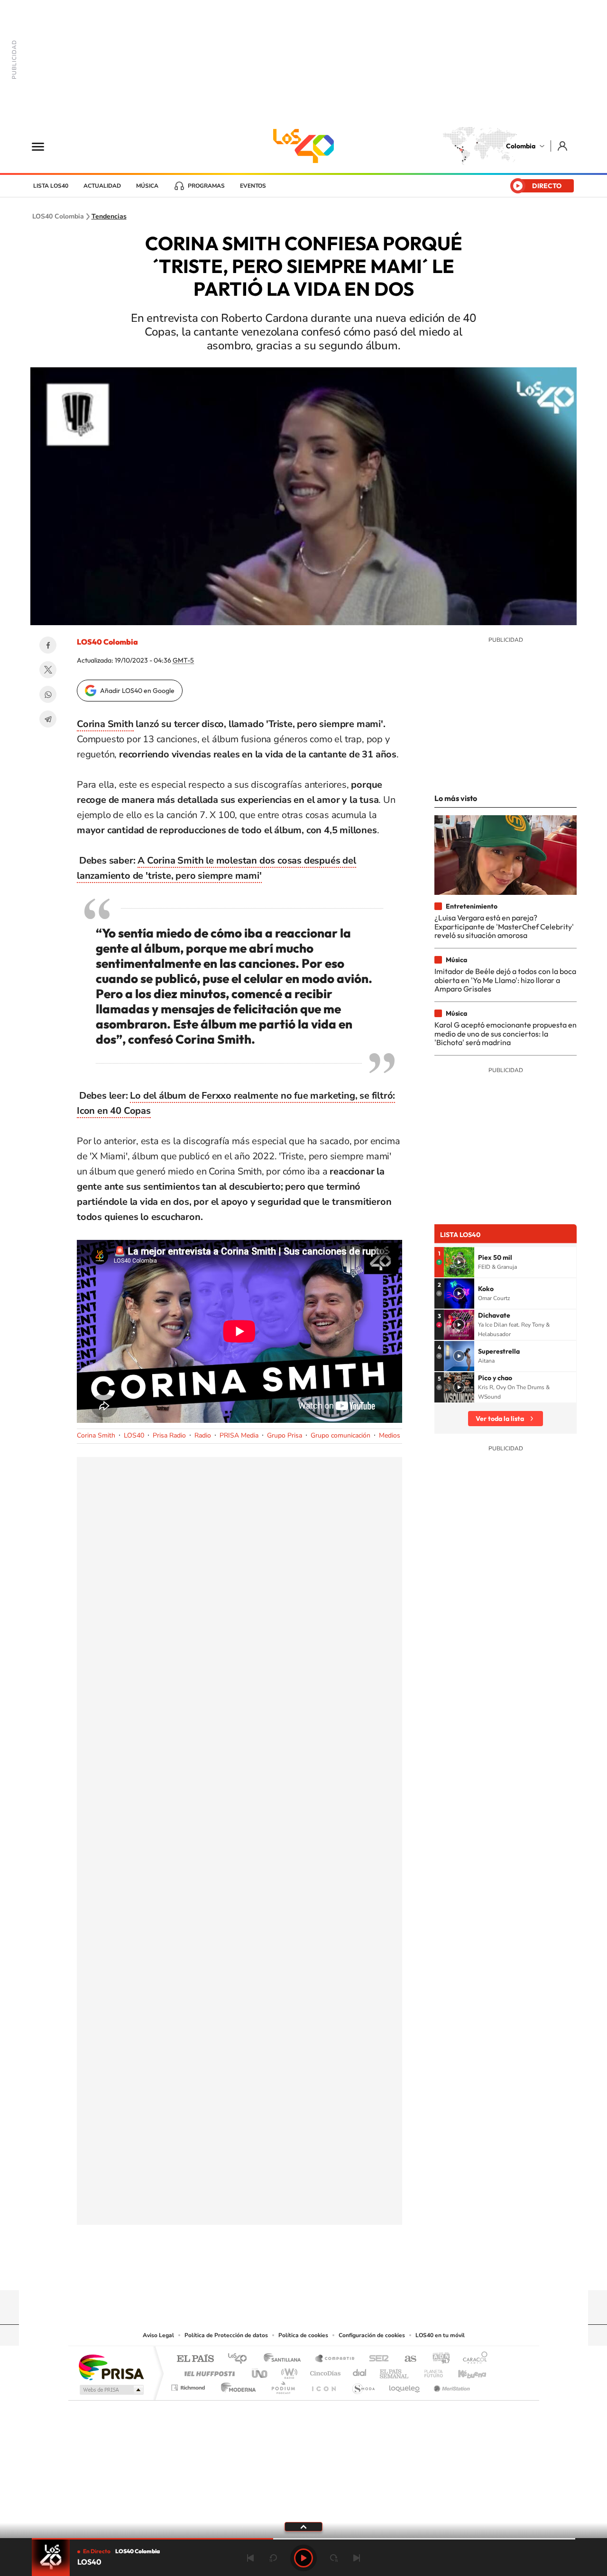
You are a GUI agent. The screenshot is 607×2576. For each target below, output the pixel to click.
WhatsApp (48, 694)
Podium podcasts (283, 2385)
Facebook (48, 645)
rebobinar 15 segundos (273, 2558)
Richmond (189, 2385)
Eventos (253, 186)
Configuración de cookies (372, 2335)
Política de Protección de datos (226, 2335)
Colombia (521, 146)
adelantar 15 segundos (334, 2558)
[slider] (303, 2539)
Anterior (250, 2558)
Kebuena (464, 2371)
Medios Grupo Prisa (111, 2390)
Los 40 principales (241, 2359)
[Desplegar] (303, 2526)
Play (303, 2558)
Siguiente (357, 2558)
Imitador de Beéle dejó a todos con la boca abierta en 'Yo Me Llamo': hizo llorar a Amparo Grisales (505, 980)
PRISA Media (239, 1435)
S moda (363, 2385)
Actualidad (102, 186)
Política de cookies (303, 2335)
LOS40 (134, 1435)
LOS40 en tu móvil (440, 2335)
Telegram (48, 719)
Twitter (48, 670)
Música (147, 186)
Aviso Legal (158, 2335)
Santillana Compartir (335, 2359)
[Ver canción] (459, 1262)
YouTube (303, 2272)
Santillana (285, 2359)
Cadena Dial (360, 2371)
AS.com (406, 2359)
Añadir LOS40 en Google (137, 691)
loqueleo (405, 2385)
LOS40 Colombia (303, 146)
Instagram (285, 2272)
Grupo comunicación (340, 1435)
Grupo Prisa (285, 1435)
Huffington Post (208, 2371)
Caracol (472, 2359)
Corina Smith (105, 724)
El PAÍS (195, 2359)
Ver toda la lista (500, 1419)
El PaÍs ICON (323, 2385)
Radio (203, 1435)
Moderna (236, 2385)
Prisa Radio (169, 1435)
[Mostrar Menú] (44, 146)
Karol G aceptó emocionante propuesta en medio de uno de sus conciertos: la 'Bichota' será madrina (506, 1033)
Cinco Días (324, 2371)
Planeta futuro (430, 2371)
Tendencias (109, 217)
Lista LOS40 (51, 186)
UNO (260, 2371)
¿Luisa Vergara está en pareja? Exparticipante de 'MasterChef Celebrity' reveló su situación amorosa (504, 926)
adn (437, 2359)
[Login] (563, 146)
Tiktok (266, 2272)
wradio (288, 2371)
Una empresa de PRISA (111, 2367)
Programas (206, 186)
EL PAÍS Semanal (395, 2371)
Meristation (451, 2385)
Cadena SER (376, 2359)
